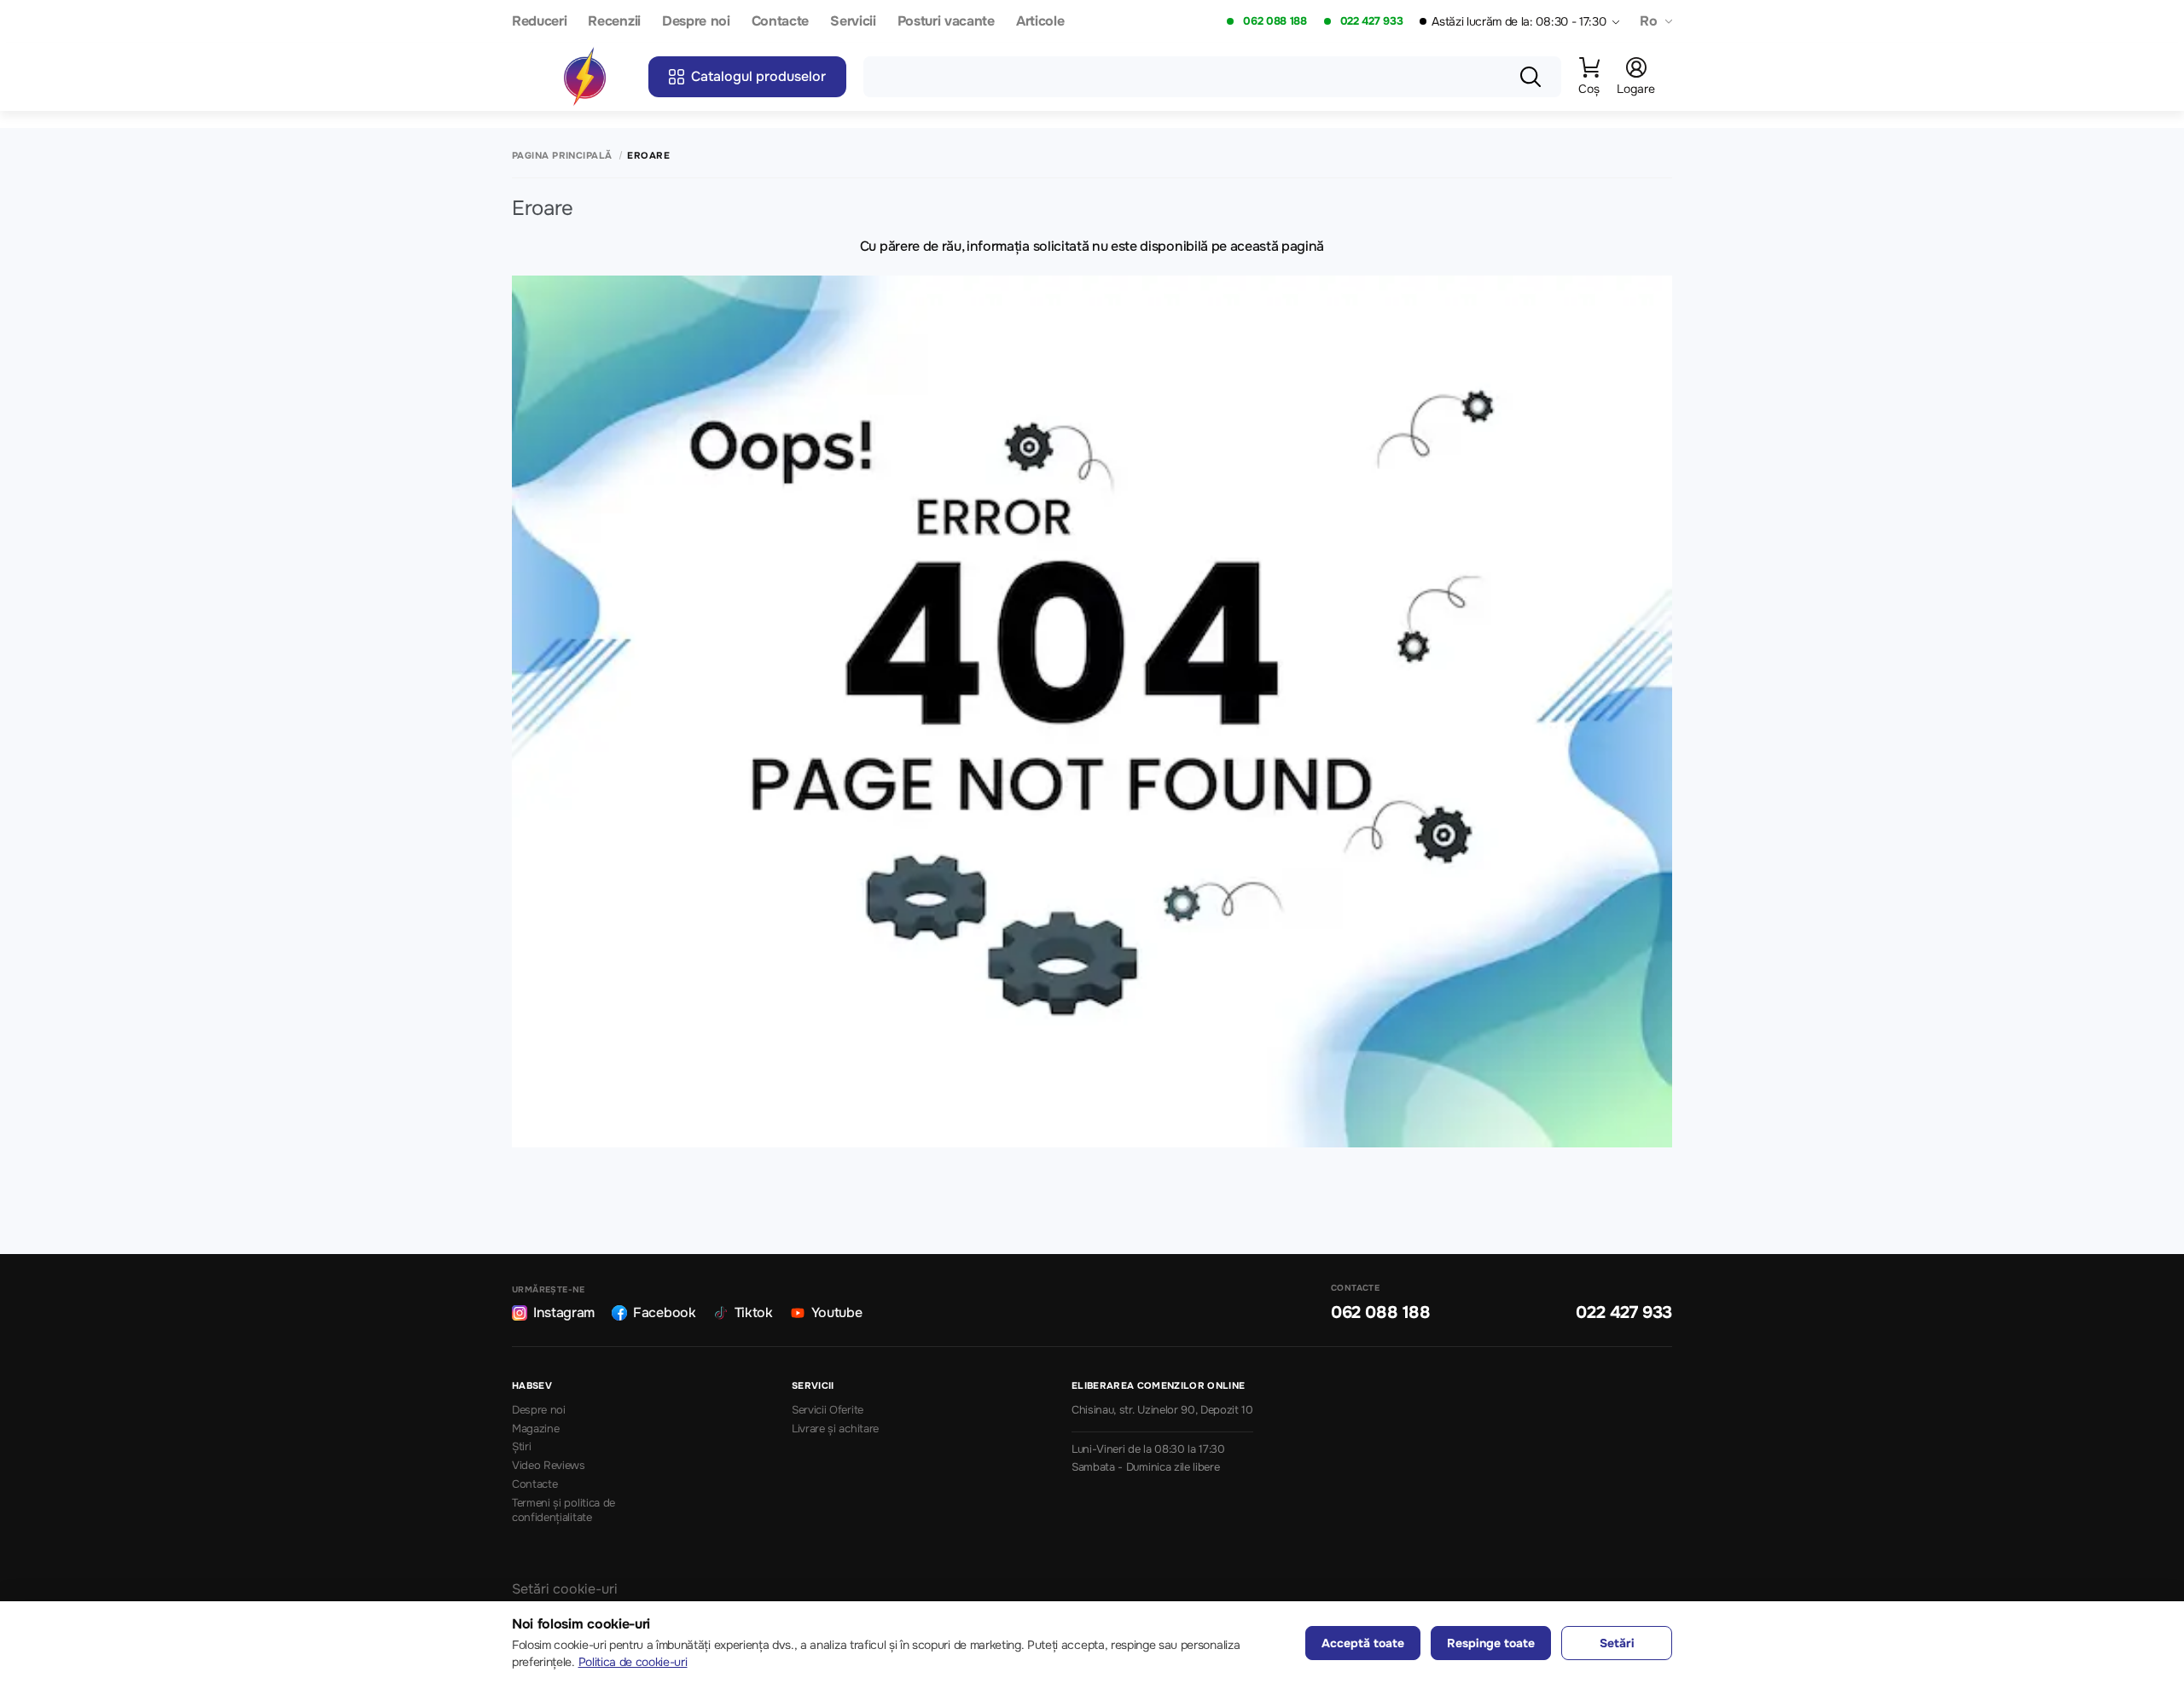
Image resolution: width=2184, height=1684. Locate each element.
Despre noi (696, 22)
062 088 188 (1275, 21)
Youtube (837, 1312)
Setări (1617, 1643)
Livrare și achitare (835, 1429)
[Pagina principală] (584, 77)
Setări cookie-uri (565, 1589)
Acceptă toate (1363, 1643)
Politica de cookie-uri (633, 1662)
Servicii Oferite (828, 1410)
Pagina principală (562, 156)
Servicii (853, 22)
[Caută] (1531, 77)
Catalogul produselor (758, 76)
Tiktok (754, 1312)
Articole (1040, 22)
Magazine (535, 1429)
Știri (521, 1447)
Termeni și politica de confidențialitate (563, 1510)
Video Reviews (549, 1466)
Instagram (564, 1312)
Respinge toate (1491, 1643)
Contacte (780, 22)
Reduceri (539, 22)
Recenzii (614, 22)
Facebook (664, 1312)
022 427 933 (1371, 21)
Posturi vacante (946, 22)
